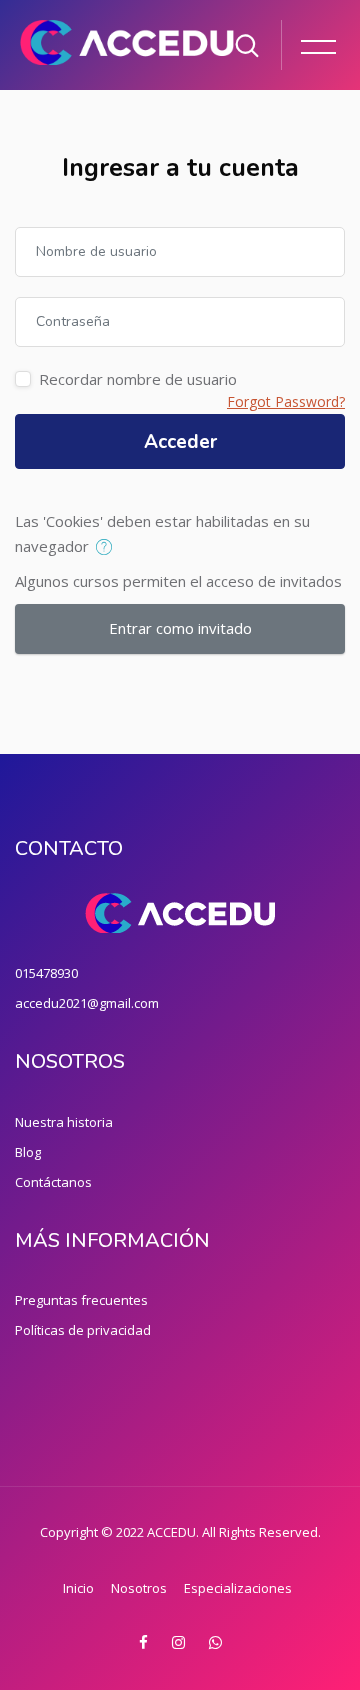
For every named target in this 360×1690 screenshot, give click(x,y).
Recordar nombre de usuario (138, 379)
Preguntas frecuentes (81, 1300)
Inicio (78, 1588)
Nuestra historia (64, 1122)
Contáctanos (53, 1182)
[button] (108, 548)
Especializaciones (238, 1588)
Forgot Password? (286, 401)
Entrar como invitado (180, 628)
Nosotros (139, 1588)
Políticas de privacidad (83, 1330)
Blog (28, 1152)
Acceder (180, 442)
